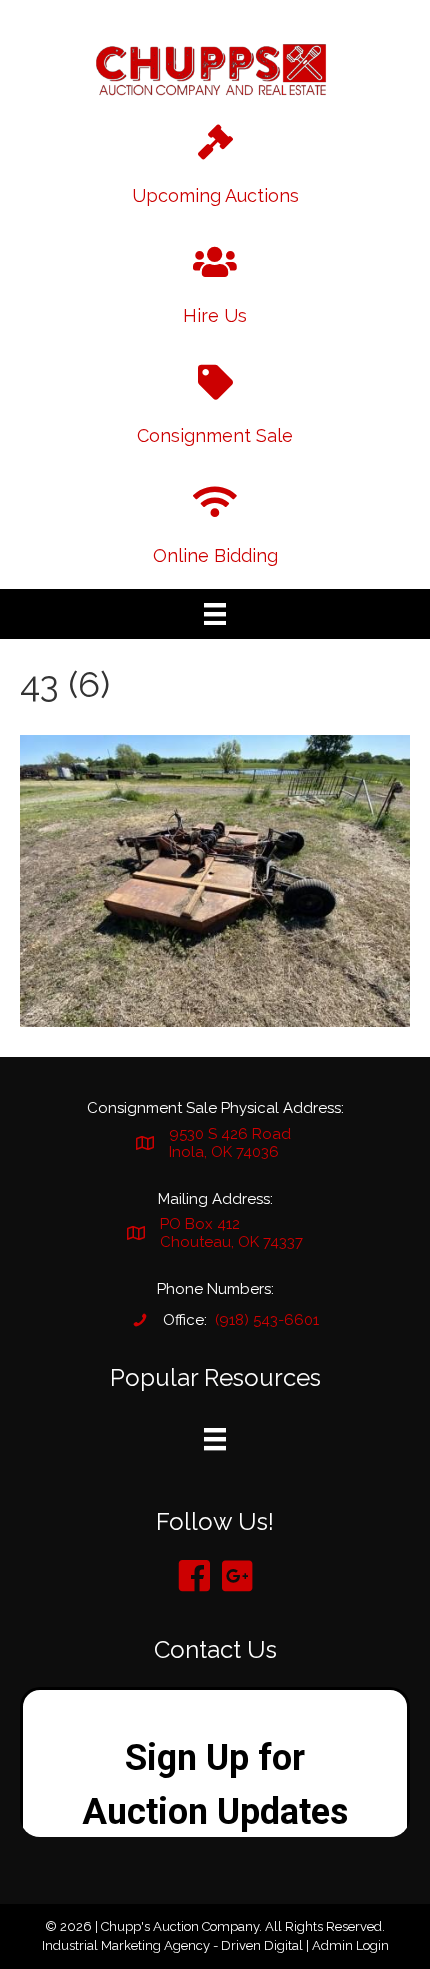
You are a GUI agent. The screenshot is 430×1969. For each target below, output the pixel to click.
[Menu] (215, 614)
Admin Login (350, 1945)
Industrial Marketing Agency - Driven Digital (172, 1945)
